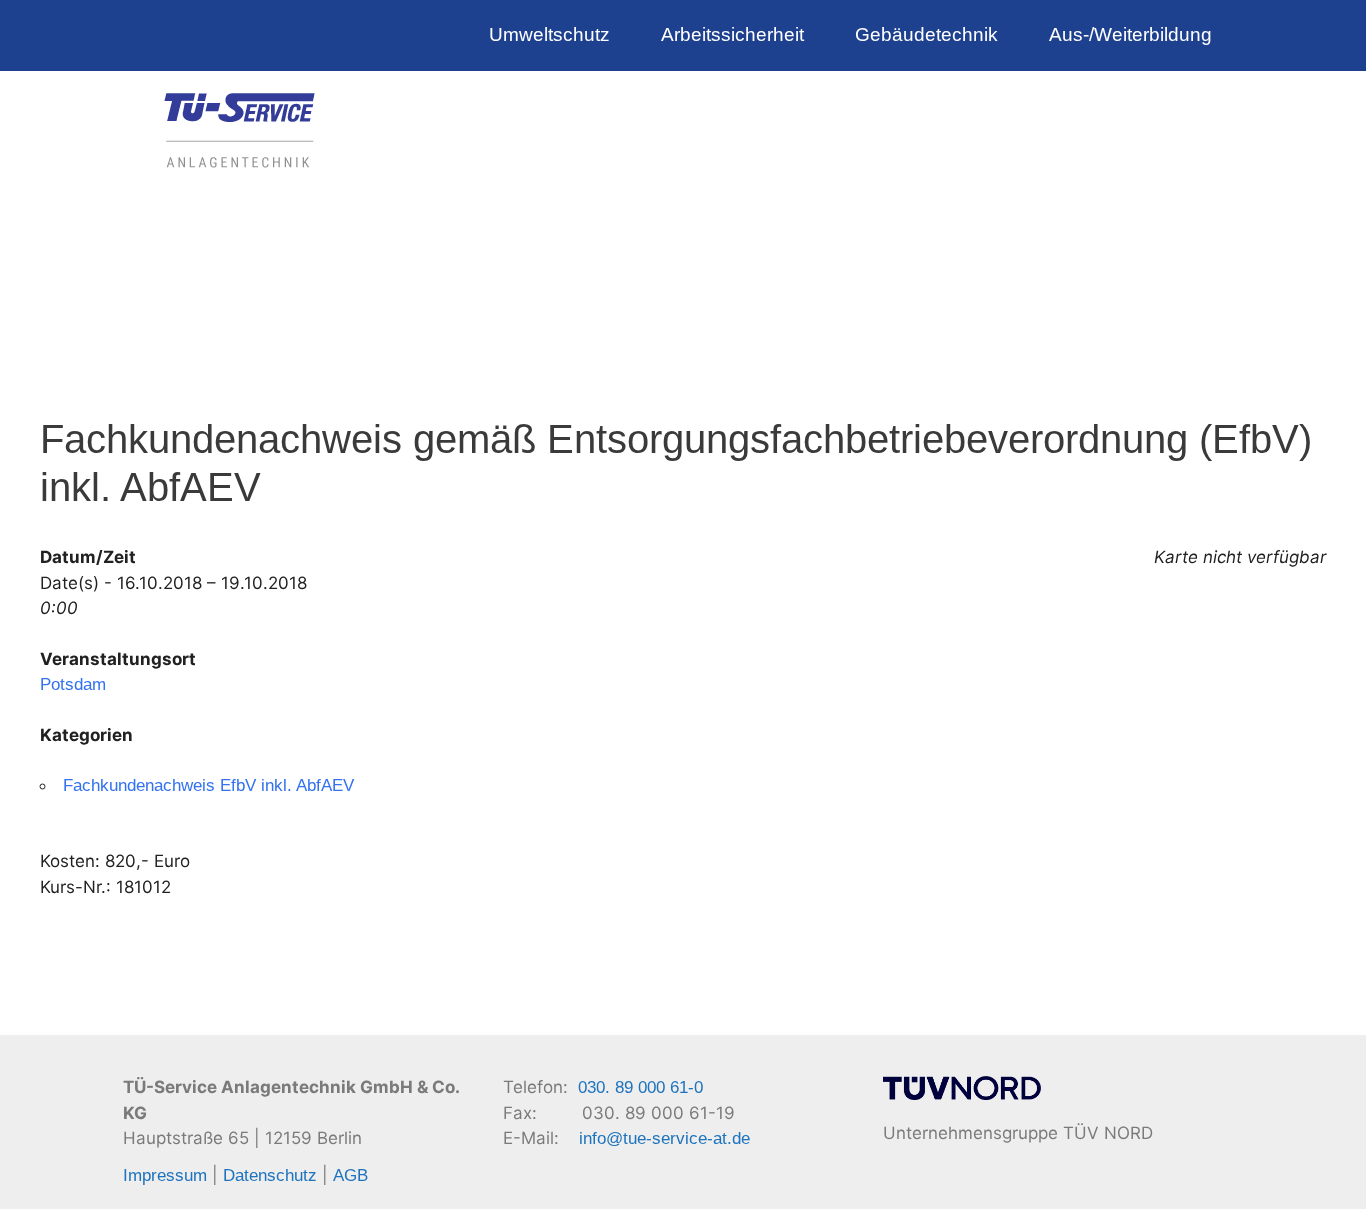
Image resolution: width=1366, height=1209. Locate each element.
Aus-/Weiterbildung (1130, 34)
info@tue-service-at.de (664, 1138)
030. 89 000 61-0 (640, 1087)
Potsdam (73, 684)
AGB (350, 1175)
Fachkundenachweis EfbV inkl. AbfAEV (208, 785)
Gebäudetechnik (926, 34)
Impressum (165, 1175)
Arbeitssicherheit (732, 34)
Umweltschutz (549, 34)
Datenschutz (270, 1175)
